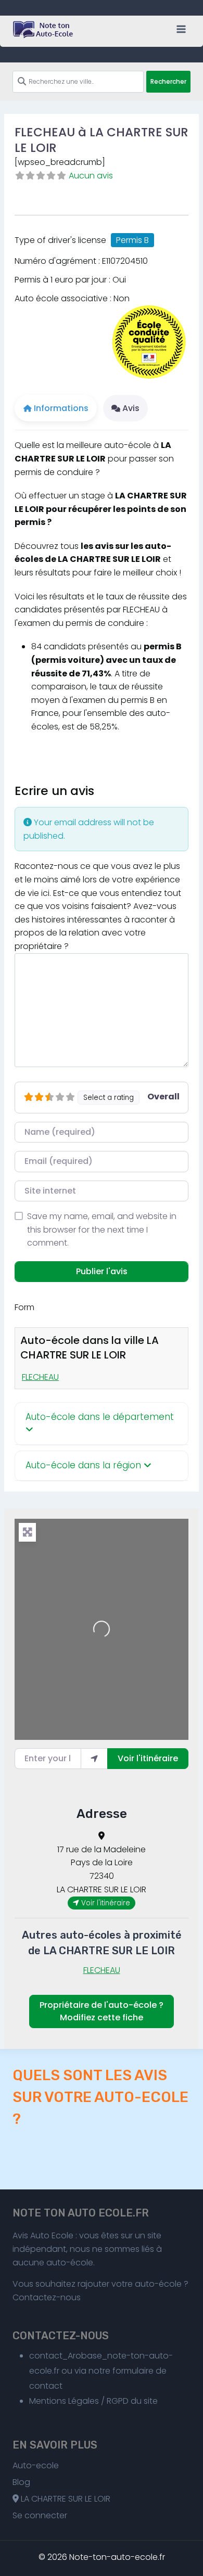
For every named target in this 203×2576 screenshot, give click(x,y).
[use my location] (94, 1759)
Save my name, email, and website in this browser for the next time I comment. (102, 1229)
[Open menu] (181, 29)
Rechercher (168, 81)
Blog (21, 2482)
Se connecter (40, 2515)
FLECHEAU (40, 1377)
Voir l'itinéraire (148, 1758)
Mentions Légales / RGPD (79, 2401)
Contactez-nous (47, 2297)
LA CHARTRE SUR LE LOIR (65, 2499)
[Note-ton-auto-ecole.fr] (44, 30)
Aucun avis (91, 176)
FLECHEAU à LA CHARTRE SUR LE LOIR (102, 140)
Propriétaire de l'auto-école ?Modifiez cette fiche (102, 2011)
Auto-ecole (36, 2465)
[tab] (102, 1424)
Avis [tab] (131, 408)
